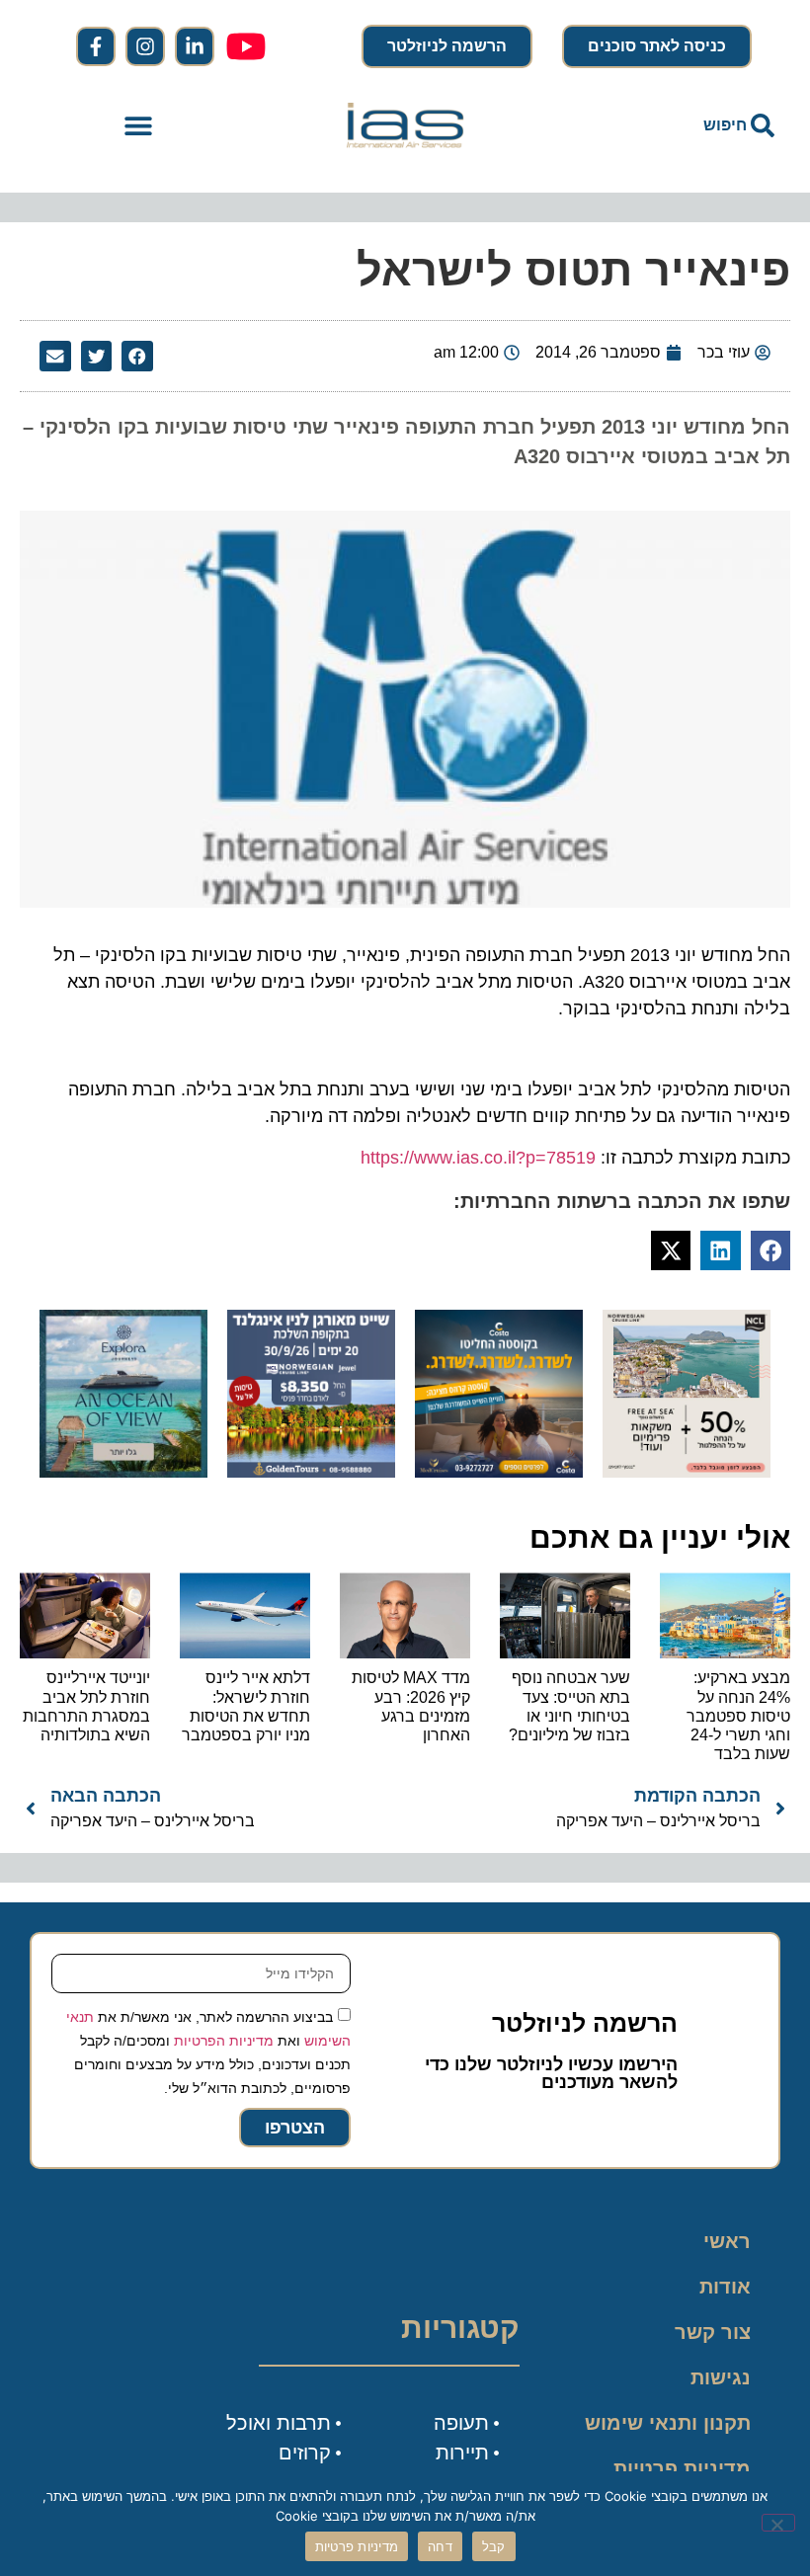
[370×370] (311, 1472)
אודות (725, 2287)
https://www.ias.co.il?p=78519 (478, 1158)
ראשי (727, 2241)
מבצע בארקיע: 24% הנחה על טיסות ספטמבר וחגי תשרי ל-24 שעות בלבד (738, 1716)
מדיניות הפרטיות (224, 2041)
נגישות (721, 2377)
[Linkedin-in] (195, 46)
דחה (440, 2546)
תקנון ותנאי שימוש (668, 2423)
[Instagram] (145, 46)
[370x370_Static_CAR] (123, 1472)
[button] (139, 126)
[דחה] (778, 2523)
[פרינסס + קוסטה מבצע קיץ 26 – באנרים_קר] (499, 1472)
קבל (494, 2546)
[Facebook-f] (96, 46)
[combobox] (672, 125)
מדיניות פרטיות (682, 2468)
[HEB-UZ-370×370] (687, 1472)
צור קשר (713, 2332)
